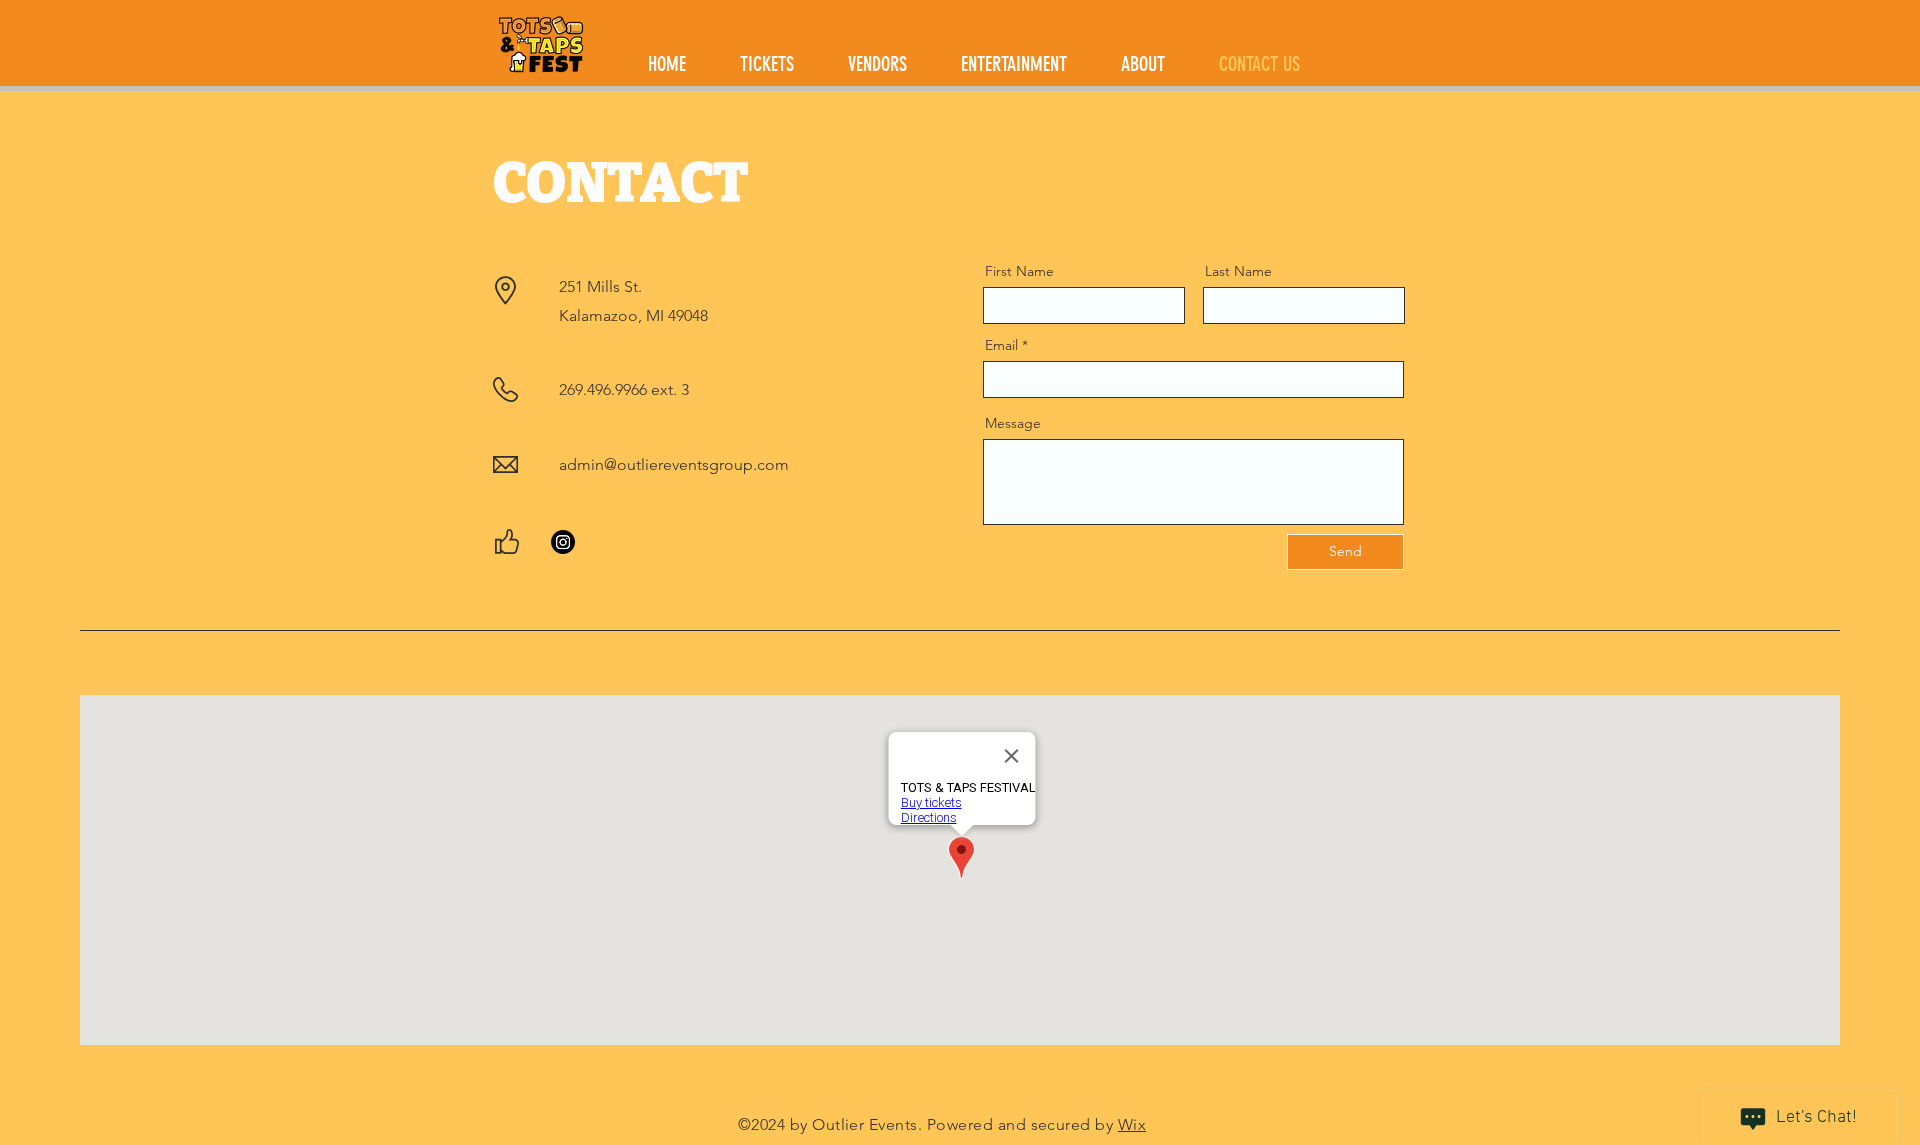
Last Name (1238, 271)
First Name (1019, 271)
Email (1001, 345)
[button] (1143, 64)
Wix (1132, 1124)
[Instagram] (563, 542)
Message (1013, 423)
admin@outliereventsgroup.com (674, 464)
